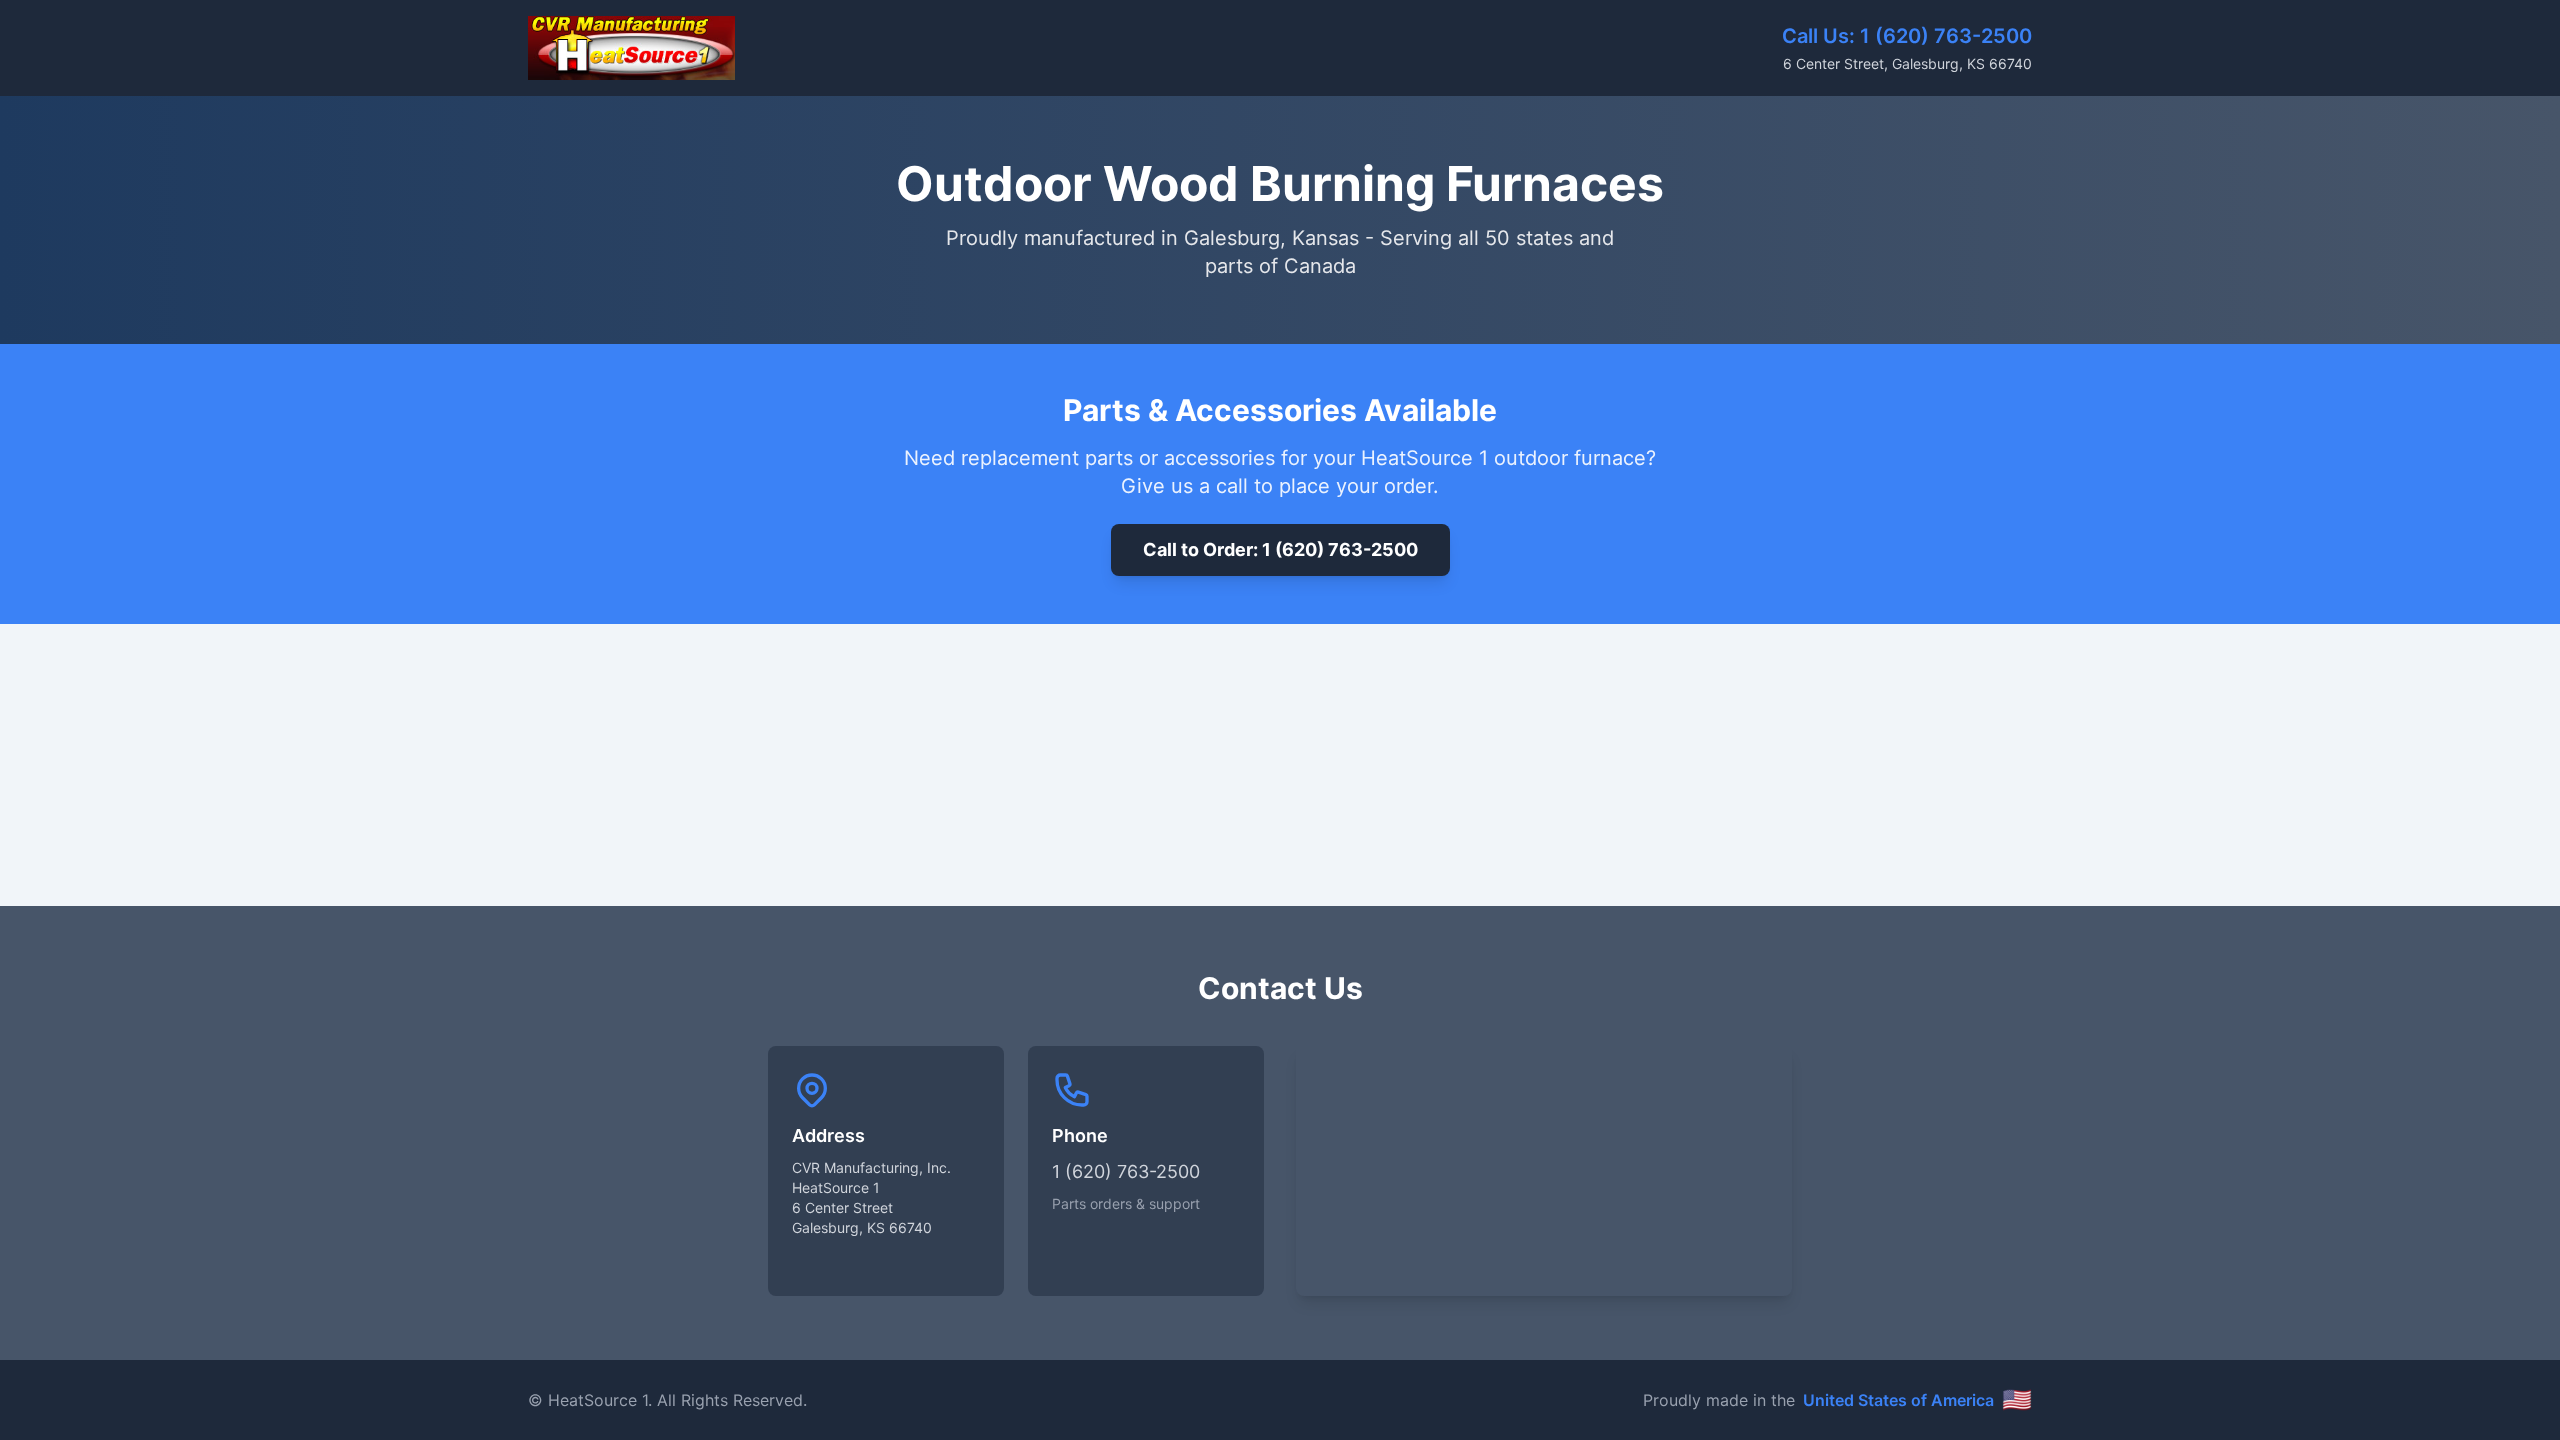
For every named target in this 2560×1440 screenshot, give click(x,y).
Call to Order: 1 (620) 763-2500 (1280, 549)
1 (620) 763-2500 (1946, 36)
